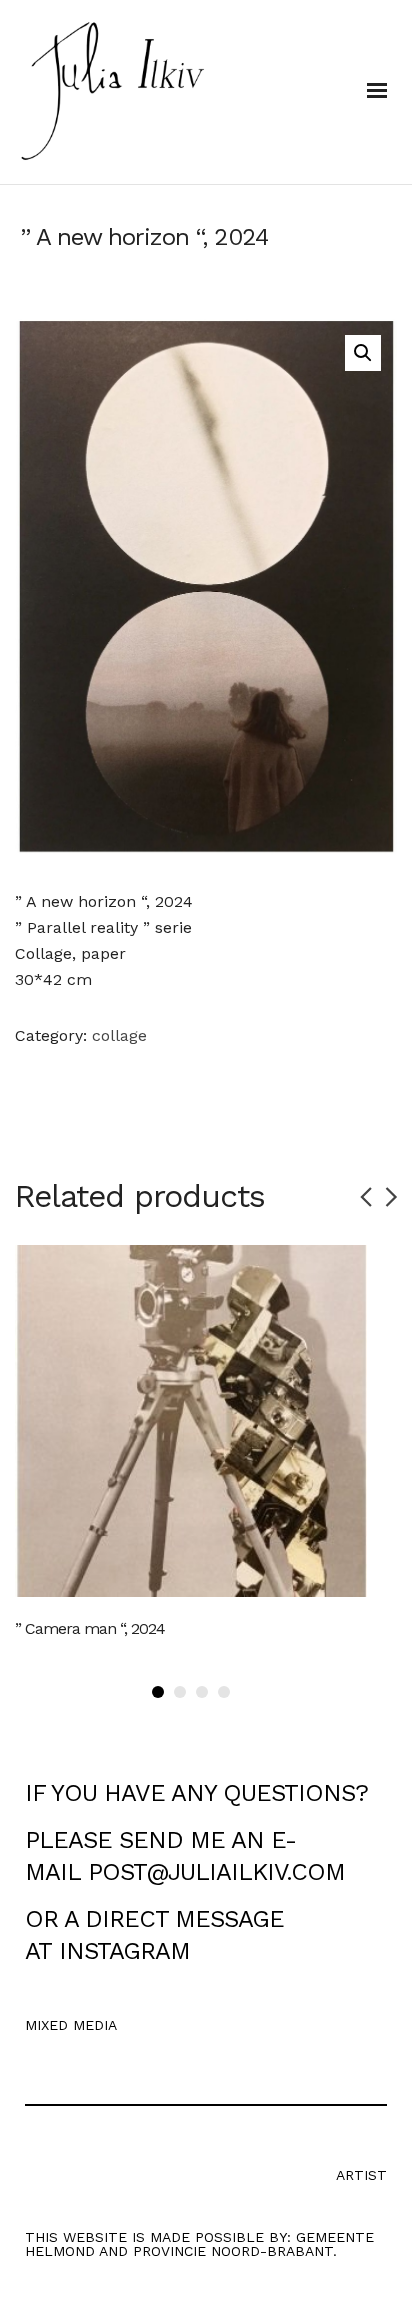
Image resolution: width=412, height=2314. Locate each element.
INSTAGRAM (124, 1951)
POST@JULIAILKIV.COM (216, 1872)
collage (119, 1035)
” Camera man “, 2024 (90, 1628)
